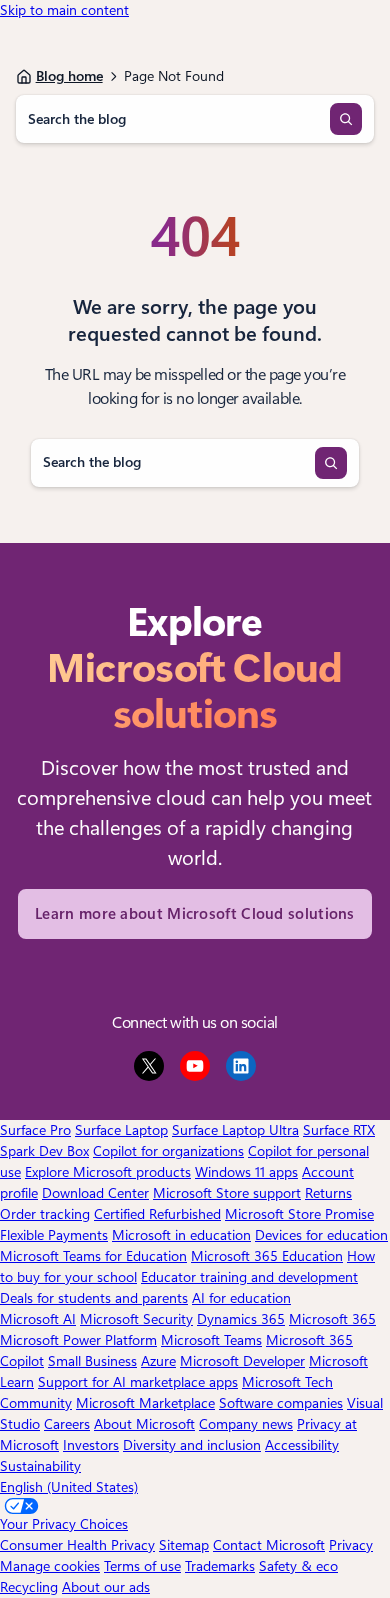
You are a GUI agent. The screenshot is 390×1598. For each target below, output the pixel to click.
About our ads (106, 1587)
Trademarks (220, 1566)
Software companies (281, 1403)
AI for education (241, 1298)
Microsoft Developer (242, 1361)
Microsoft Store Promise (299, 1214)
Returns (328, 1193)
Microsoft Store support (227, 1193)
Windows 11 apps (246, 1172)
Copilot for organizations (168, 1151)
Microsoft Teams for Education (93, 1256)
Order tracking (45, 1214)
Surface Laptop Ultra (235, 1130)
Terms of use (142, 1566)
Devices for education (321, 1235)
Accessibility (302, 1445)
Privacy (351, 1545)
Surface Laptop (121, 1130)
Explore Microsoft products (108, 1172)
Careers (67, 1424)
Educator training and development (249, 1277)
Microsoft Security (136, 1319)
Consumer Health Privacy (77, 1545)
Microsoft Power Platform (78, 1340)
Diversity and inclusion (192, 1445)
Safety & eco (298, 1566)
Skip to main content (64, 10)
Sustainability (40, 1466)
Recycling (29, 1587)
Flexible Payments (54, 1235)
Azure (158, 1361)
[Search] (346, 119)
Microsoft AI (38, 1319)
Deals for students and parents (94, 1298)
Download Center (95, 1193)
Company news (246, 1424)
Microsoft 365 (332, 1319)
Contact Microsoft (269, 1545)
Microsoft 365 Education (267, 1256)
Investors (91, 1445)
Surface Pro (35, 1130)
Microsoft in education (181, 1235)
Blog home (69, 76)
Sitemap (184, 1545)
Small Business (92, 1361)
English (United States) (69, 1487)
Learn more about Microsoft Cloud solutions (195, 914)
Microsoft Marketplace (145, 1403)
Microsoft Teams (211, 1340)
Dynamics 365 (241, 1319)
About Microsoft (144, 1424)
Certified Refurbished (157, 1214)
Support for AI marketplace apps (138, 1382)
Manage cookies (50, 1566)
